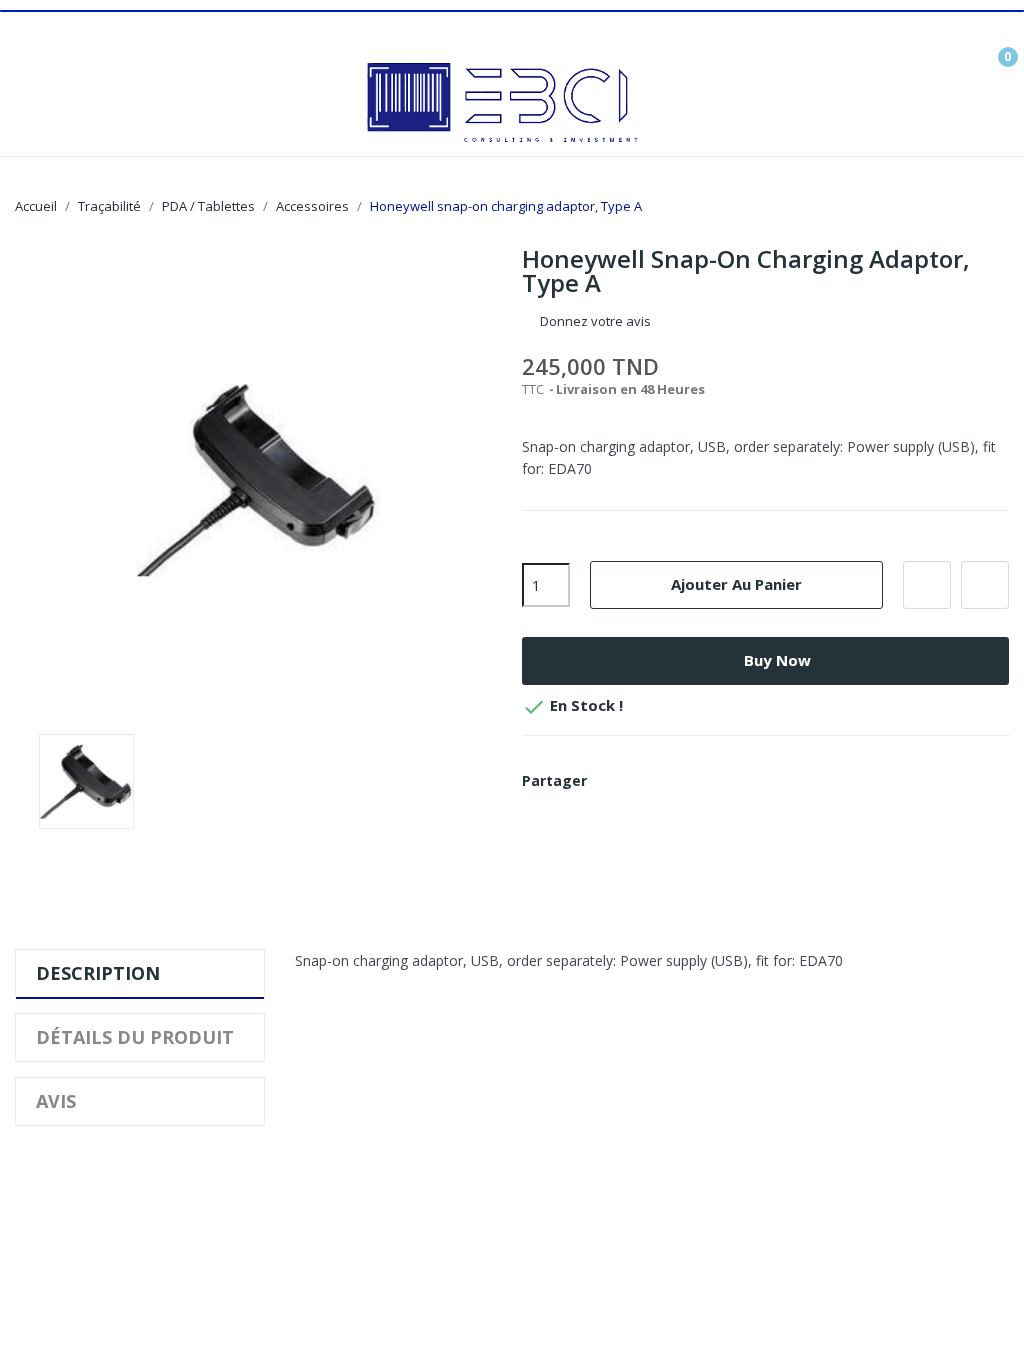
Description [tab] (98, 973)
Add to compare (985, 585)
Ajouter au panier (736, 584)
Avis (56, 1101)
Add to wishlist (927, 585)
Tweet (648, 781)
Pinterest (682, 781)
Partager (614, 781)
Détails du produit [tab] (135, 1037)
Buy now (777, 660)
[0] (993, 49)
